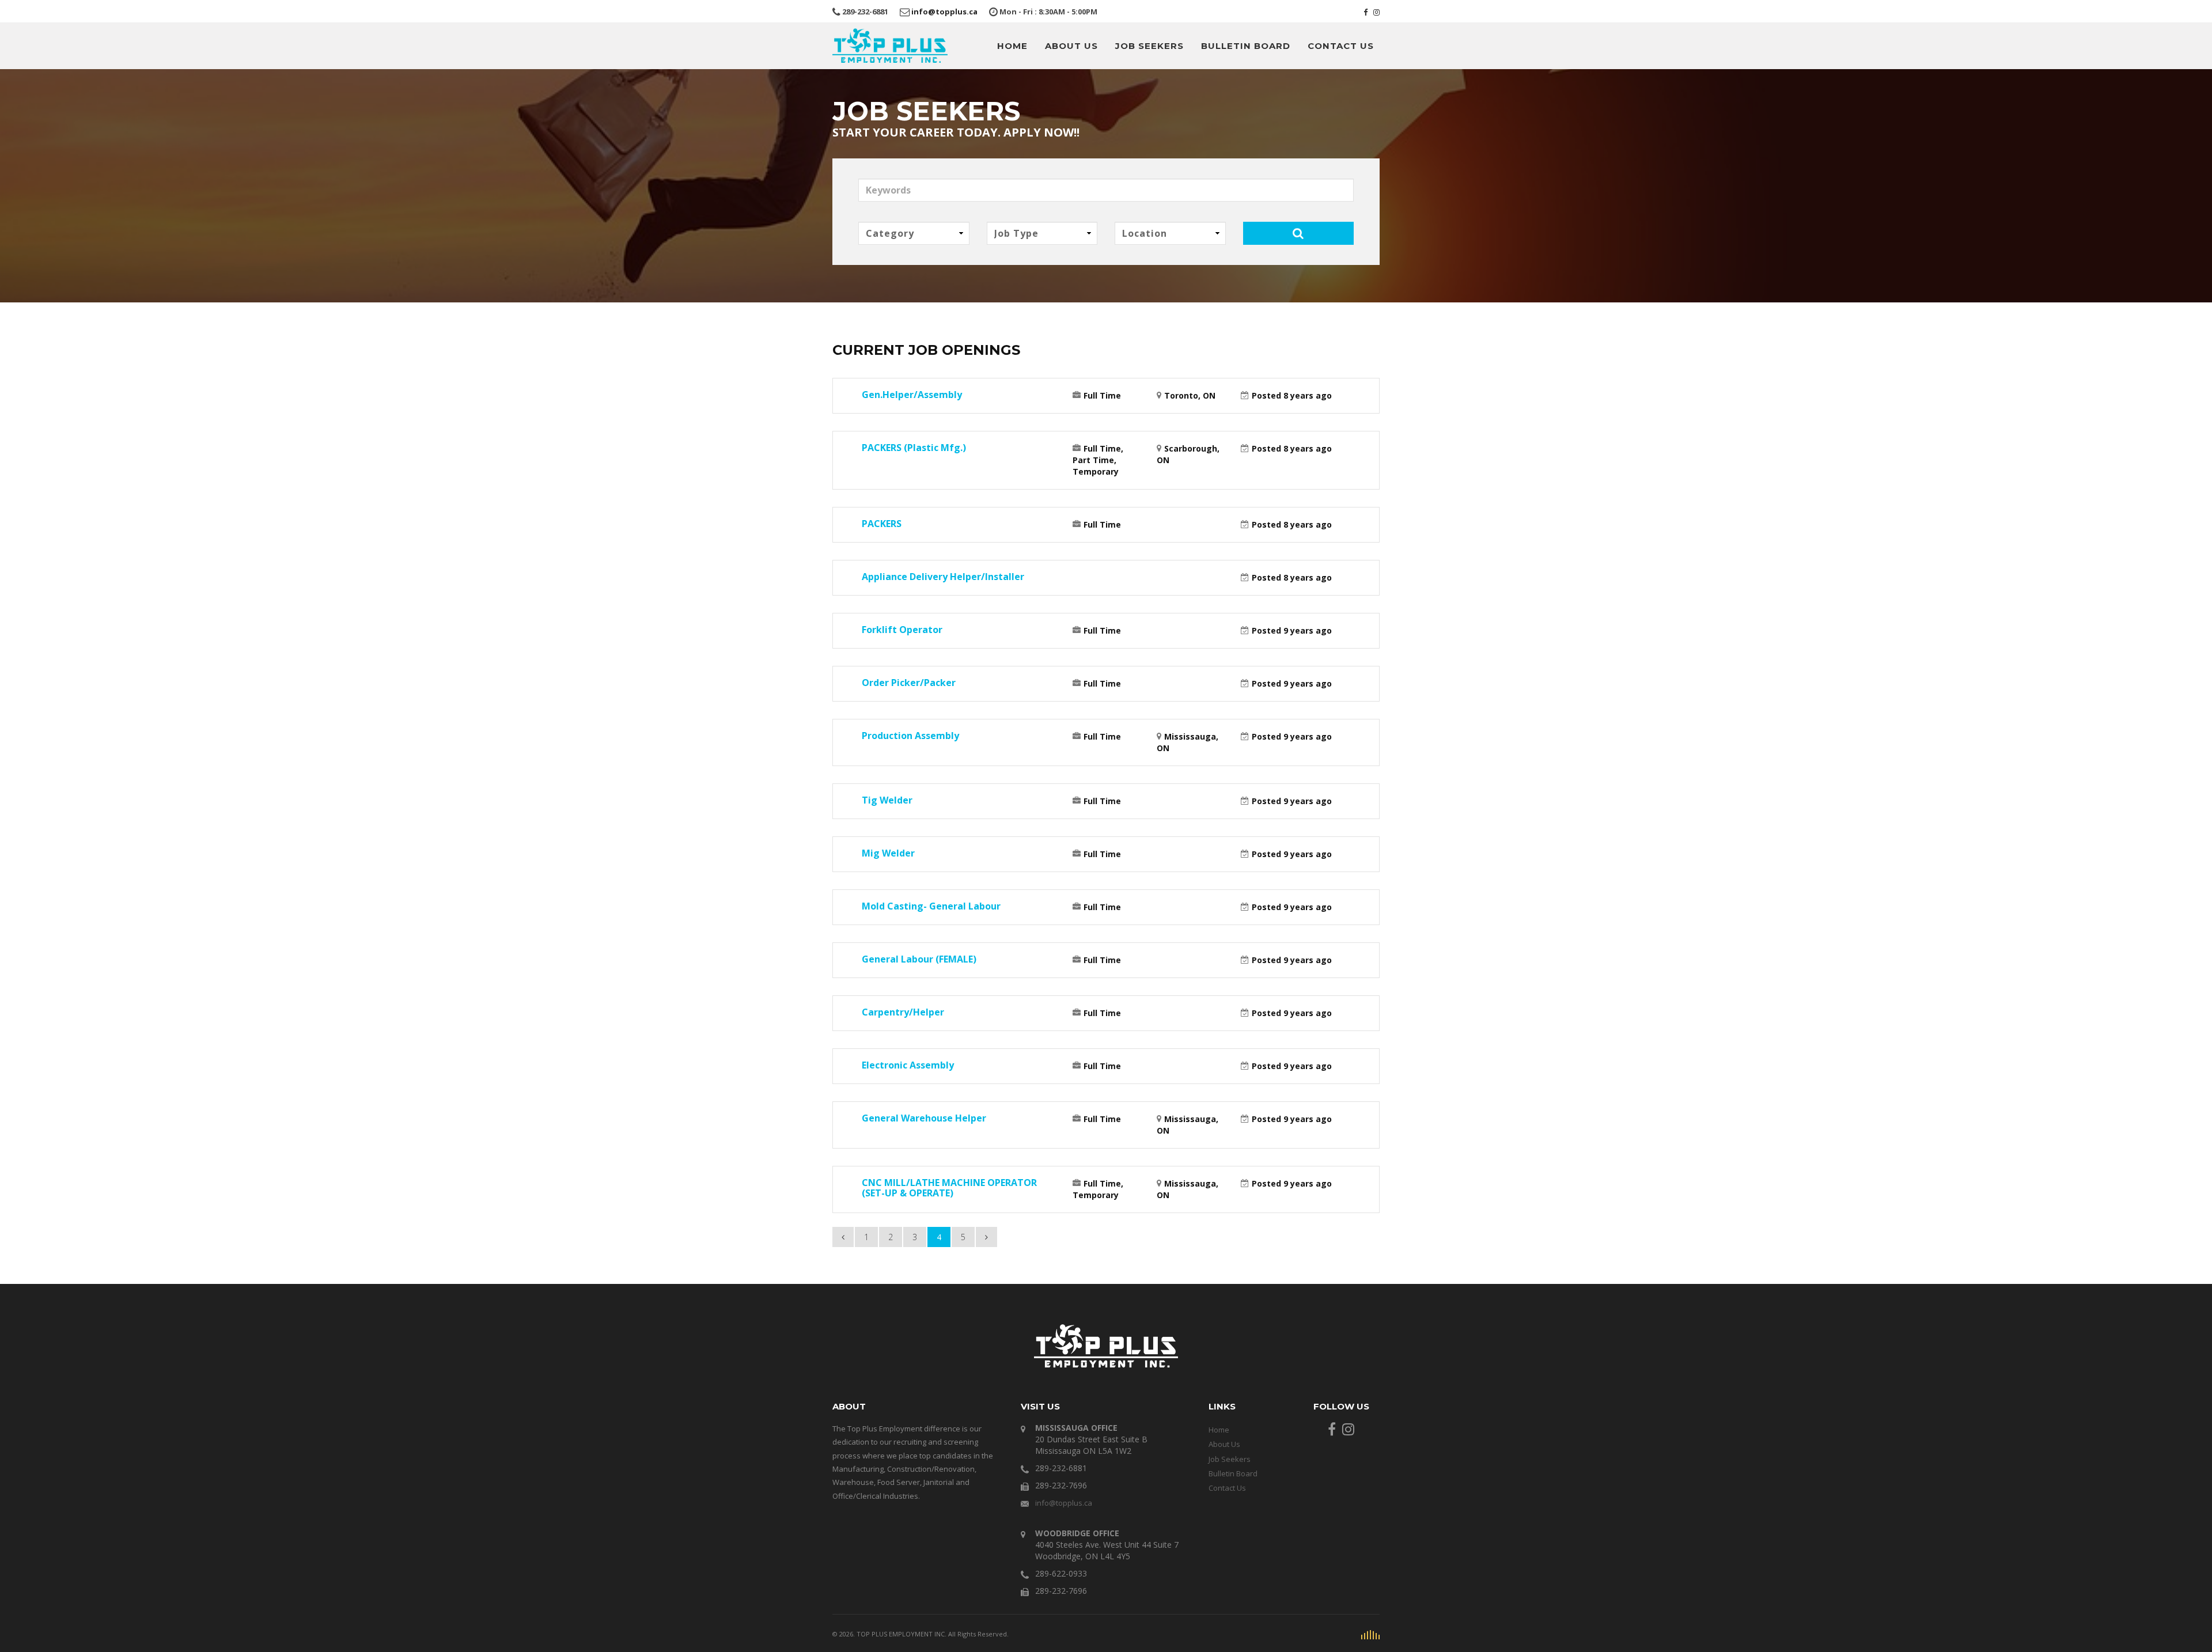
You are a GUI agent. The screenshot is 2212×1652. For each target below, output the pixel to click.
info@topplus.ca (944, 12)
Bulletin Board (1246, 46)
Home (1012, 46)
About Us (1071, 46)
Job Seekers (1149, 46)
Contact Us (1341, 46)
